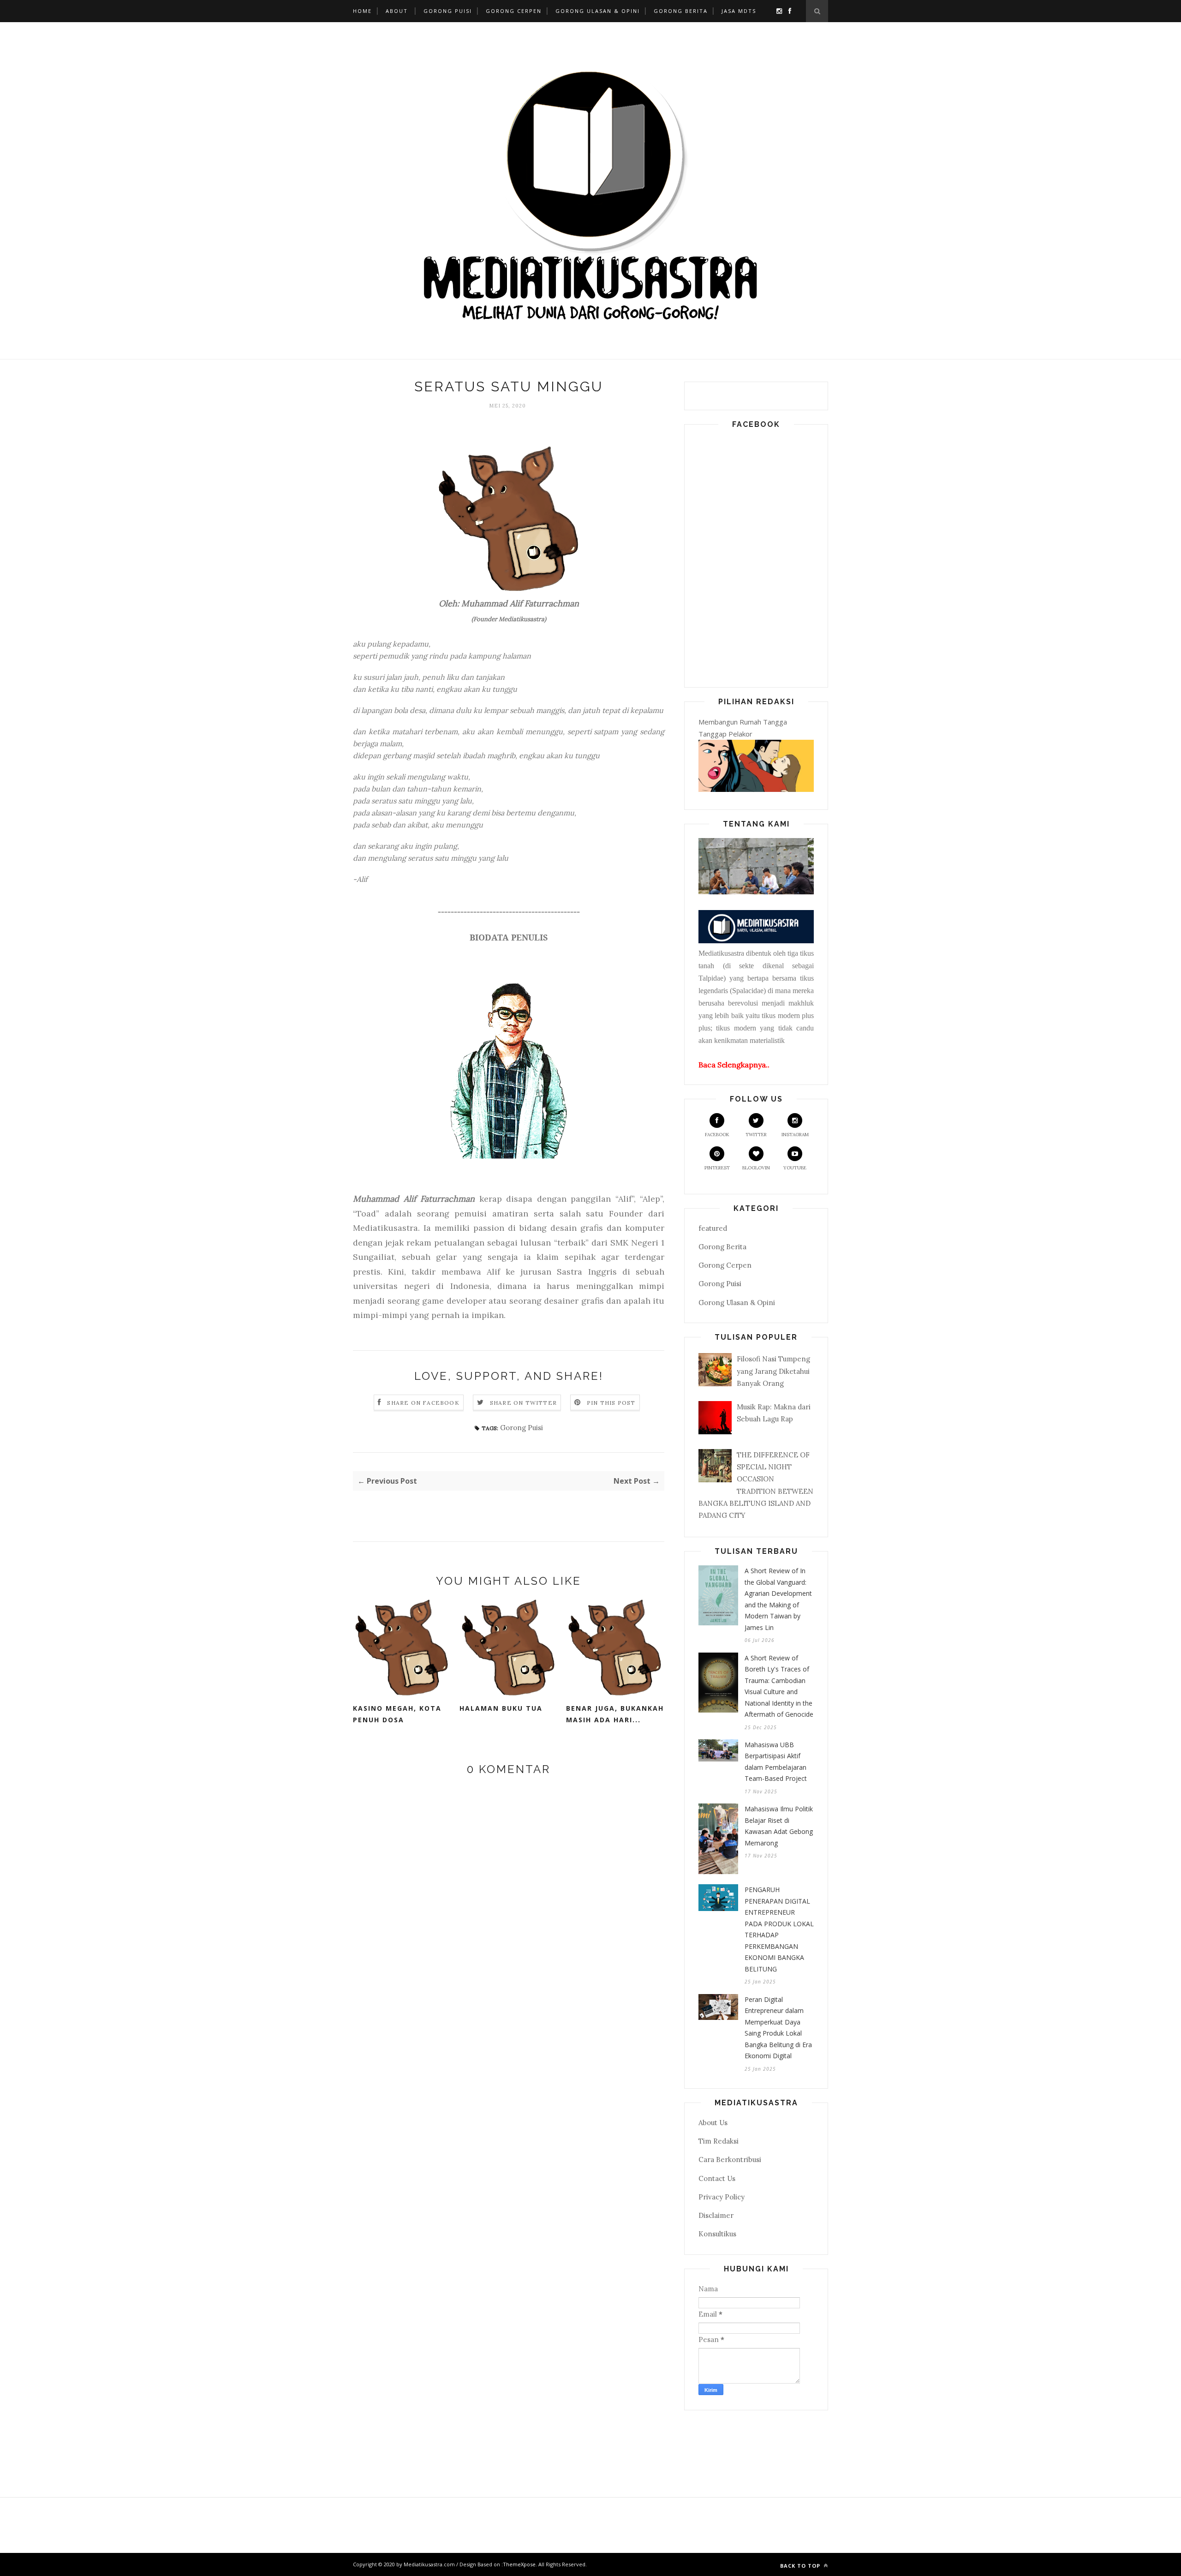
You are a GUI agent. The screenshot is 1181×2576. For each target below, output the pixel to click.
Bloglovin (756, 1168)
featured (713, 1228)
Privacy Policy (722, 2197)
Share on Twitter (523, 1403)
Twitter (756, 1135)
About (397, 11)
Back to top (801, 2566)
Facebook (717, 1135)
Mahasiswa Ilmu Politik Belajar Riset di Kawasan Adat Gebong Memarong (779, 1826)
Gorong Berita (681, 11)
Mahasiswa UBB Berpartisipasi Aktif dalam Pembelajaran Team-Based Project (776, 1762)
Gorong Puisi (448, 11)
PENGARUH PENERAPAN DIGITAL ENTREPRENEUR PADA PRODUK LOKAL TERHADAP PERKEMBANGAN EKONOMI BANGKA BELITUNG (779, 1929)
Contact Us (717, 2178)
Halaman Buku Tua (501, 1708)
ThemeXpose (519, 2564)
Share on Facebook (423, 1403)
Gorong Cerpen (514, 11)
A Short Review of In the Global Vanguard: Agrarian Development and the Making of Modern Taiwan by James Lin (778, 1599)
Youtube (795, 1168)
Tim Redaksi (719, 2141)
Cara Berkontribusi (730, 2160)
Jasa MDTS (739, 11)
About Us (713, 2123)
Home (362, 11)
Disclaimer (716, 2215)
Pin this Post (611, 1403)
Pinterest (717, 1168)
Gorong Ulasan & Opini (598, 11)
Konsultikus (717, 2234)
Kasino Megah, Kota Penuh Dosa (397, 1714)
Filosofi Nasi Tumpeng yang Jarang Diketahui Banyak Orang (773, 1371)
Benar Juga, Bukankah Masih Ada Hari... (615, 1714)
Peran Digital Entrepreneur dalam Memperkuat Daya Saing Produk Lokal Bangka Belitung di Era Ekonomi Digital (778, 2028)
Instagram (795, 1135)
